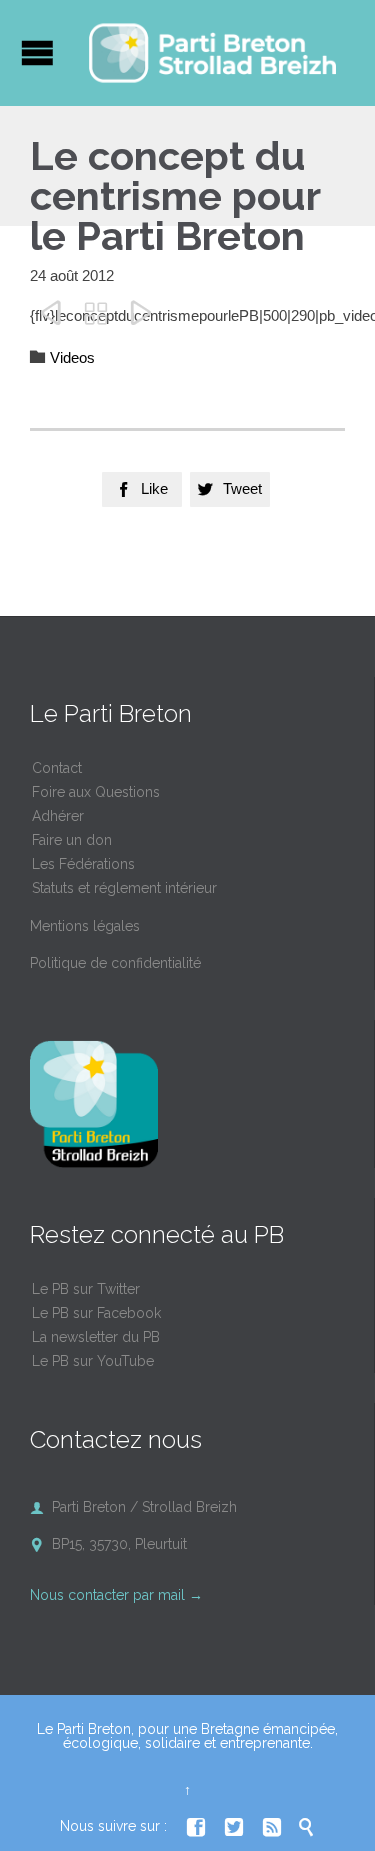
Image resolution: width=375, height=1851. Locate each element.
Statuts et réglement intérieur (124, 888)
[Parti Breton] (212, 53)
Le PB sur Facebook (96, 1313)
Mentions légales (85, 926)
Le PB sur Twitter (86, 1289)
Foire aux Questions (96, 792)
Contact (57, 768)
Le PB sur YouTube (93, 1361)
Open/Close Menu (37, 52)
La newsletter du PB (96, 1337)
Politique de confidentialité (115, 963)
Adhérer (58, 816)
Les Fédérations (83, 864)
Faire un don (72, 840)
